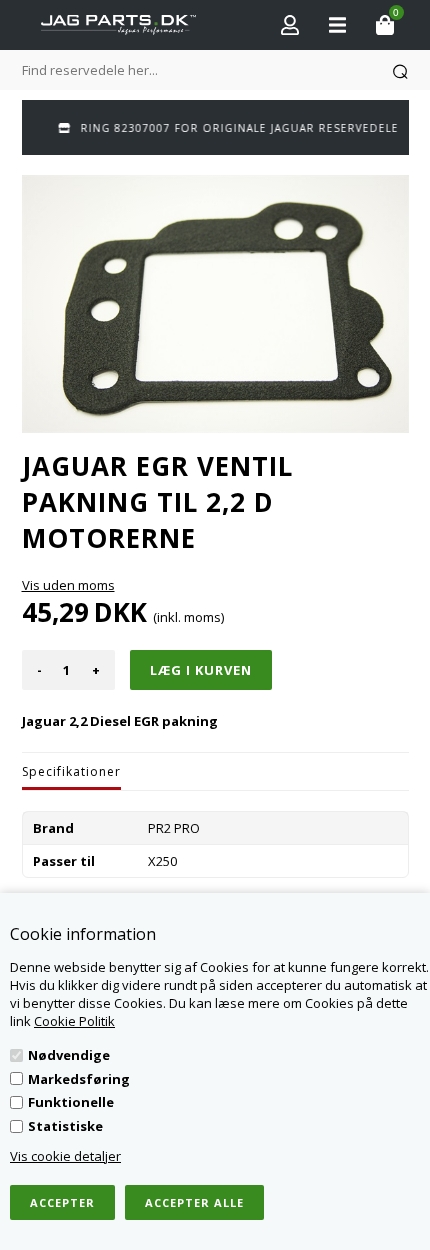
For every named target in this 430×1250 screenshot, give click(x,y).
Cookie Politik (74, 1021)
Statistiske (65, 1126)
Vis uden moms (68, 585)
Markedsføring (79, 1079)
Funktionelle (71, 1102)
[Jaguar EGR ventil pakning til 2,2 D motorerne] (215, 304)
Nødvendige (69, 1055)
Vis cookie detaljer (65, 1156)
